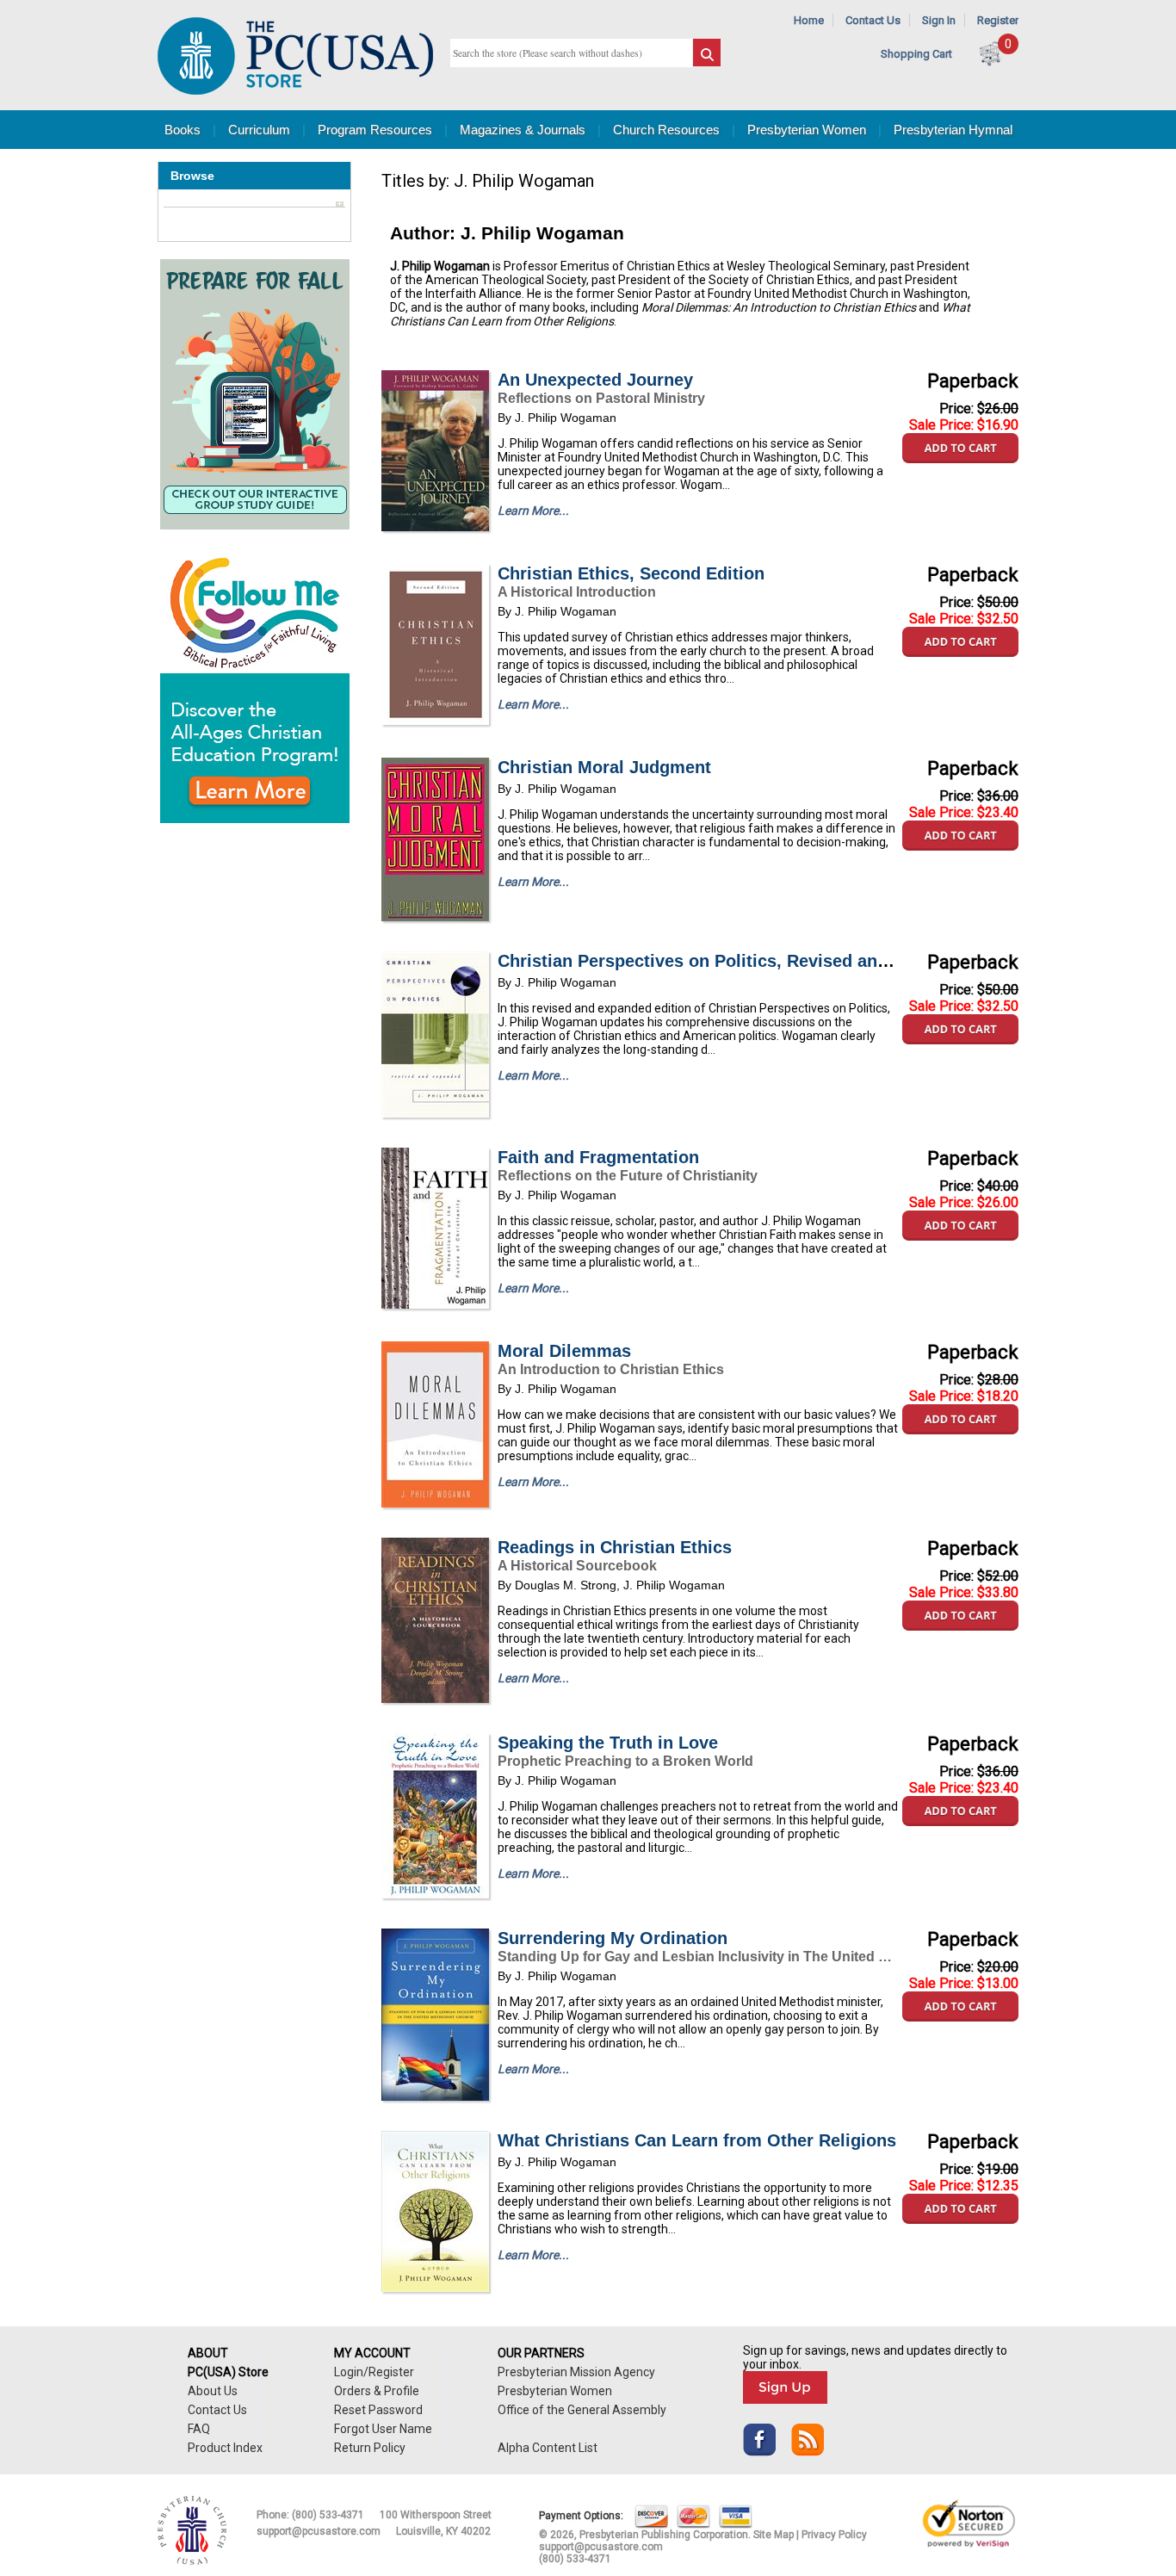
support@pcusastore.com (319, 2531)
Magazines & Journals (523, 130)
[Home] (295, 91)
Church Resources (666, 130)
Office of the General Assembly (582, 2410)
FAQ (199, 2429)
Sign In (939, 20)
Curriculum (259, 130)
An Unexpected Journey (595, 380)
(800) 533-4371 (328, 2515)
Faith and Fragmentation (598, 1157)
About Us (213, 2391)
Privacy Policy (834, 2535)
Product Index (225, 2448)
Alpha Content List (548, 2448)
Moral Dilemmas (564, 1351)
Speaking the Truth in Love (608, 1743)
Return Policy (370, 2448)
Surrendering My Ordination (613, 1938)
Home (809, 20)
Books (183, 130)
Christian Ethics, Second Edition (631, 573)
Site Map (774, 2535)
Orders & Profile (377, 2391)
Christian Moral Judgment (604, 767)
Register (998, 20)
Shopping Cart (916, 54)
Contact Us (873, 20)
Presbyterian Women (807, 130)
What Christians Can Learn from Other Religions (697, 2140)
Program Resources (375, 130)
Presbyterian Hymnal (953, 130)
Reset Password (378, 2410)
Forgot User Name (383, 2429)
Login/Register (374, 2372)
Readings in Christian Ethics (615, 1547)
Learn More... (533, 511)
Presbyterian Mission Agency (576, 2372)
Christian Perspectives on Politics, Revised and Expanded (736, 961)
